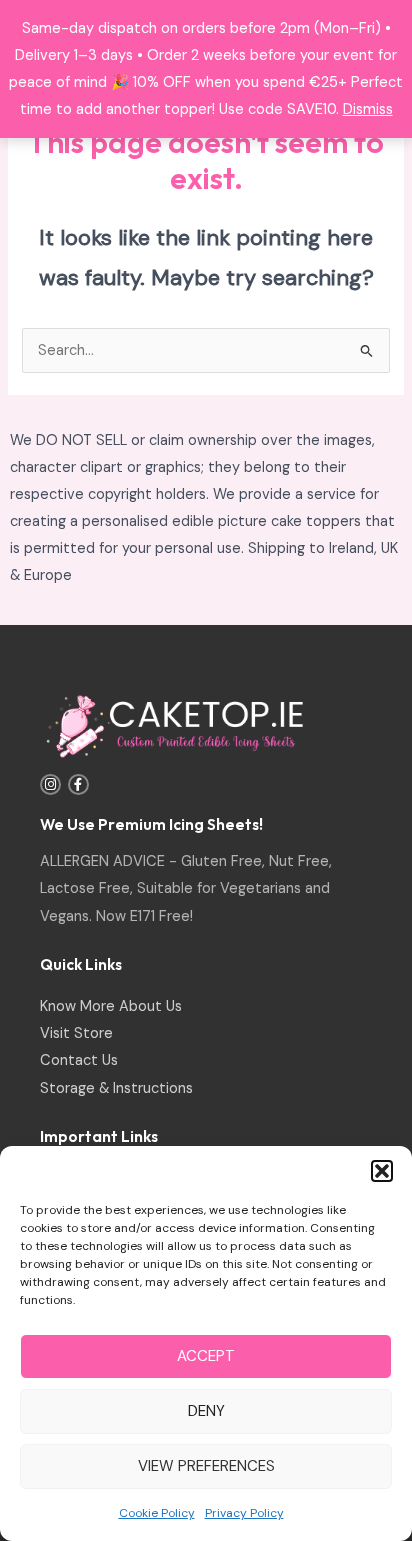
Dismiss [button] (368, 109)
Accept (206, 1356)
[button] (382, 1171)
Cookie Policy (157, 1513)
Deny (206, 1411)
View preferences (206, 1466)
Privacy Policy (244, 1513)
